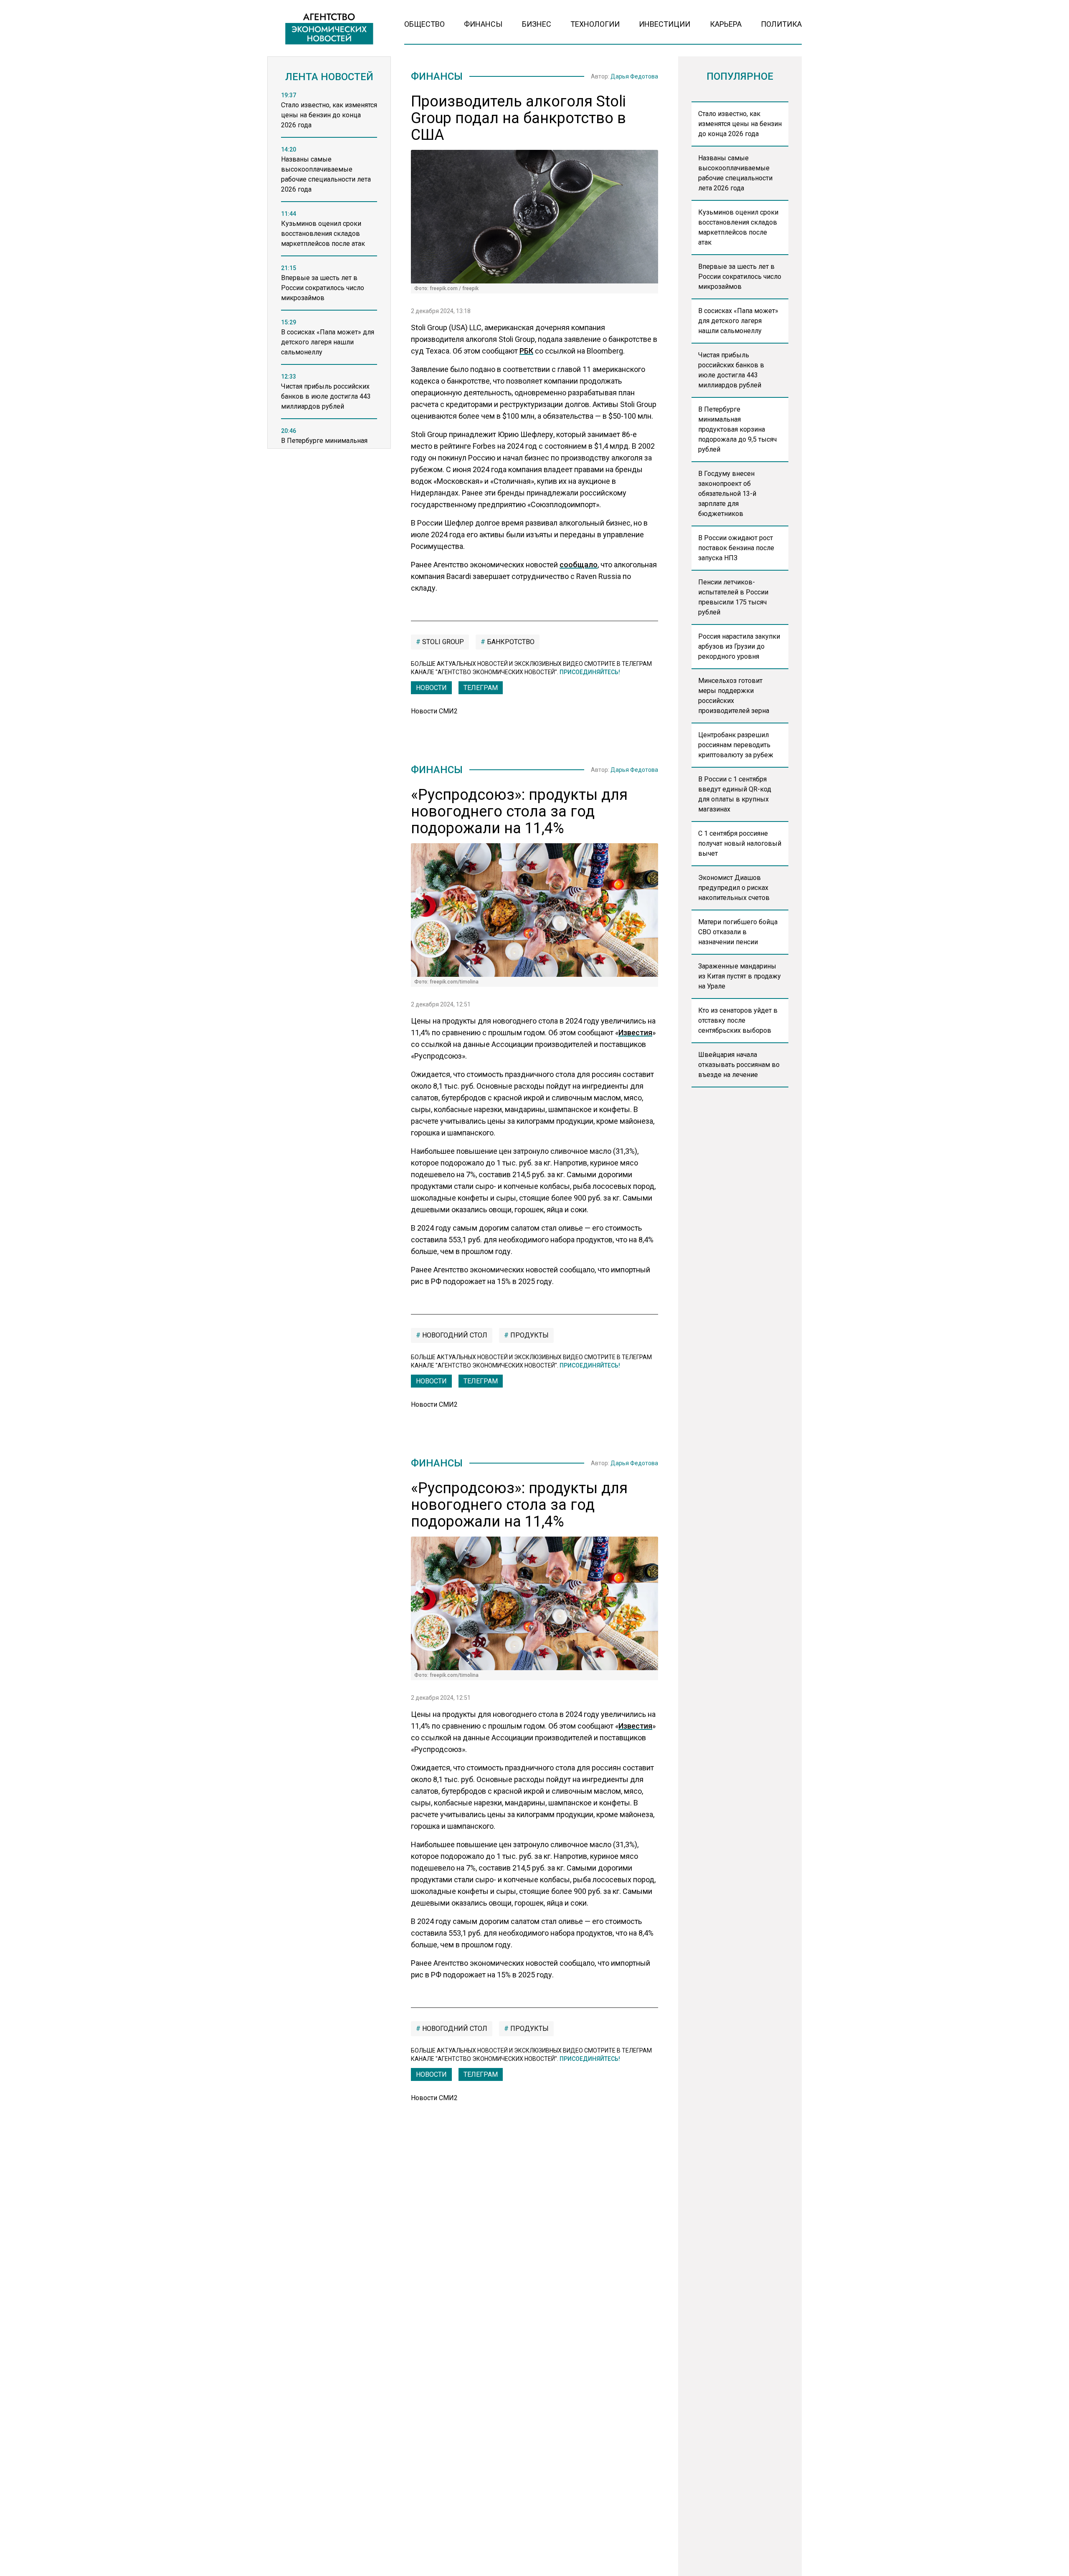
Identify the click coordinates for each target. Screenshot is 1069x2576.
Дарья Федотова (634, 76)
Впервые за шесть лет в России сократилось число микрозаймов (740, 277)
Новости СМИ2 (434, 711)
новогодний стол (454, 1335)
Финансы (483, 24)
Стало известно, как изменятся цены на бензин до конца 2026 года (740, 124)
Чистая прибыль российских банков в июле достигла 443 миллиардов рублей (731, 370)
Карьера (726, 24)
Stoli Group (442, 642)
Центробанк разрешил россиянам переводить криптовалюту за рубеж (736, 745)
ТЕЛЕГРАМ (481, 688)
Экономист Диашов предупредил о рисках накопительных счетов (734, 888)
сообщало (579, 565)
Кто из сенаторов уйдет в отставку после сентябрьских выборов (738, 1020)
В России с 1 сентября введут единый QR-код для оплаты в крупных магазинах (735, 794)
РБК (526, 351)
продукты (529, 1335)
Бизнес (537, 24)
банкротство (510, 642)
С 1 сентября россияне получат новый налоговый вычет (740, 843)
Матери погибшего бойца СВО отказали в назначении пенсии (738, 932)
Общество (424, 24)
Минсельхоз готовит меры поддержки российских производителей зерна (734, 696)
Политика (781, 24)
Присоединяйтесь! (590, 672)
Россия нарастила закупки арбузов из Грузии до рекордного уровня (739, 646)
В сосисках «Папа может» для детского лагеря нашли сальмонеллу (738, 321)
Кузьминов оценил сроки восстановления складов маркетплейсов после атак (738, 227)
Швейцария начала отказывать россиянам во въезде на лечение (739, 1065)
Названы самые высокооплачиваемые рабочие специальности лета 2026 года (735, 173)
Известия (635, 1033)
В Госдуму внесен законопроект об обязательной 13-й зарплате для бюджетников (727, 494)
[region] (329, 273)
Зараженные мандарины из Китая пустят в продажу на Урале (740, 976)
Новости (431, 688)
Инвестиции (665, 24)
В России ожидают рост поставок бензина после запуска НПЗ (736, 548)
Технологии (595, 24)
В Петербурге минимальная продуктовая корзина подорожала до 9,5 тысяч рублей (737, 429)
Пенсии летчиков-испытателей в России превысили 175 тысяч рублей (733, 597)
